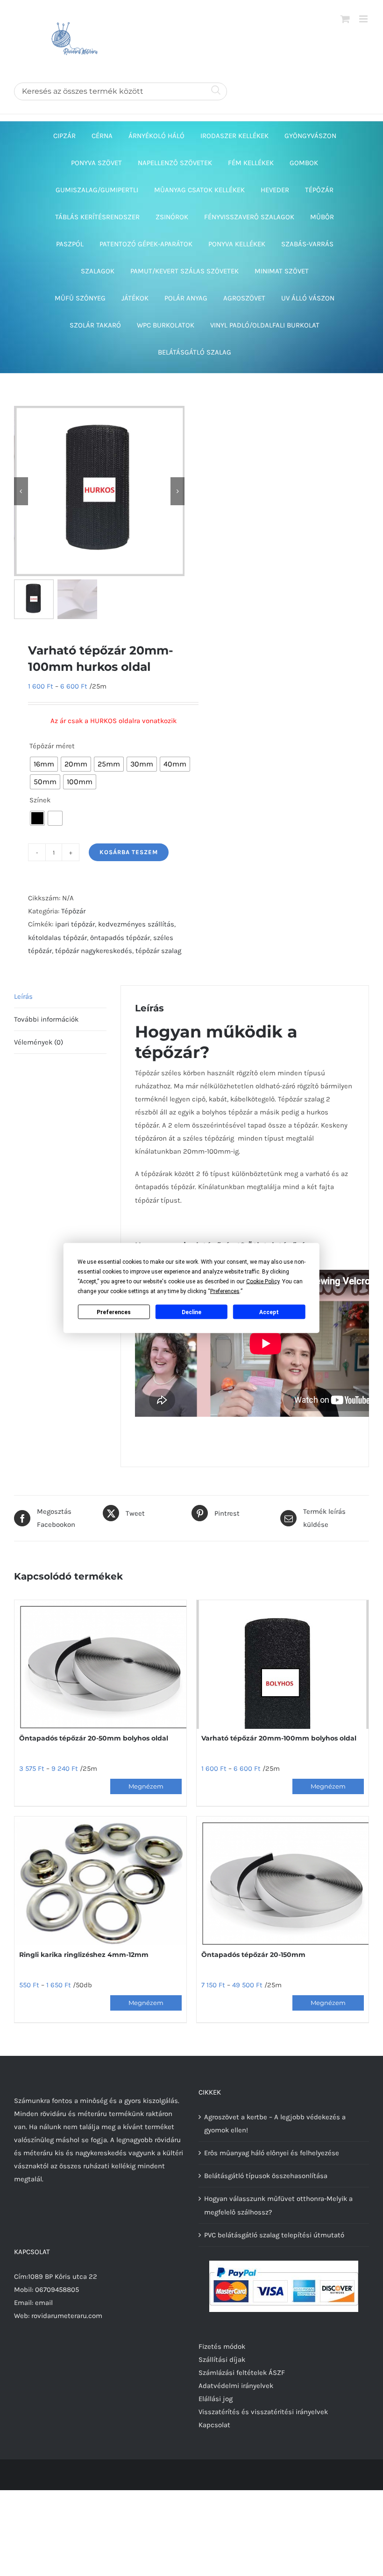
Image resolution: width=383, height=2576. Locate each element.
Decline (191, 1312)
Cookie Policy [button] (263, 1281)
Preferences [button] (225, 1291)
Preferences (114, 1312)
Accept (269, 1312)
